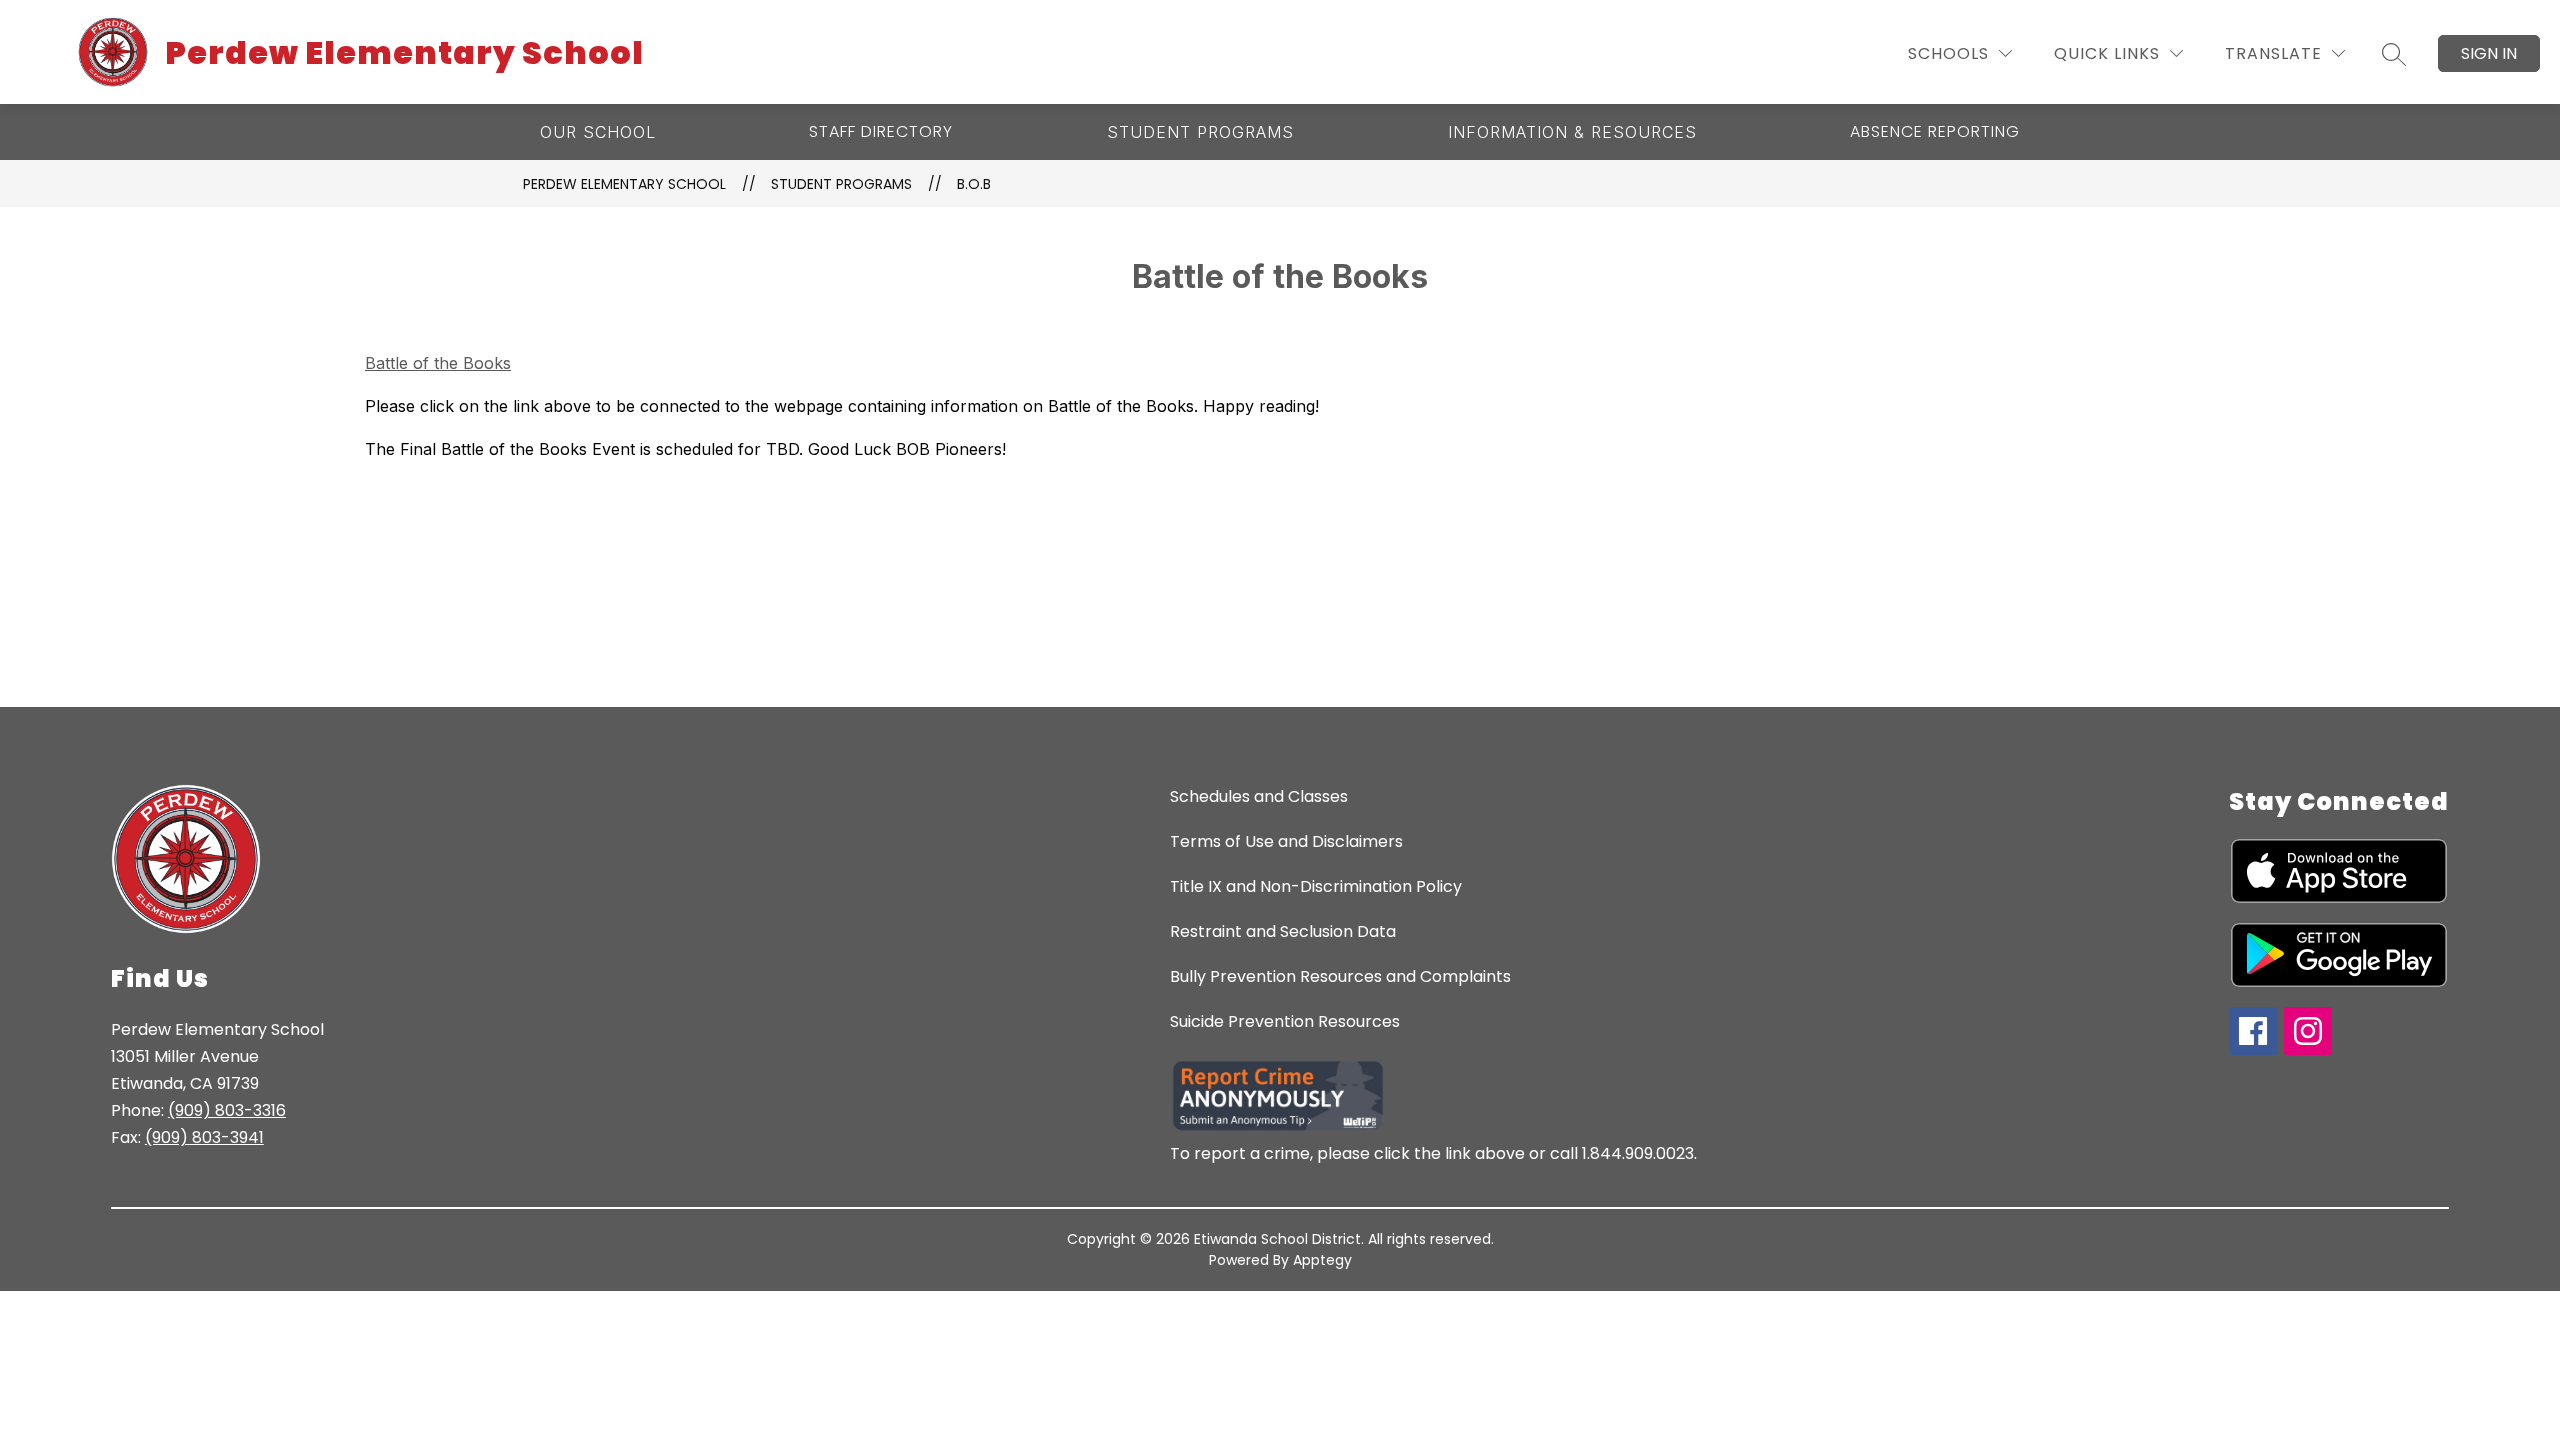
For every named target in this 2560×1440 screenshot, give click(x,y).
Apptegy (1322, 1260)
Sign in (2489, 53)
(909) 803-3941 (204, 1137)
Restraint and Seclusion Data (1283, 931)
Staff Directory (881, 131)
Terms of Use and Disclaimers (1286, 841)
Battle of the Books (438, 363)
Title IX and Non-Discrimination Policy (1316, 886)
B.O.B (974, 184)
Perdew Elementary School (624, 184)
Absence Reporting (1935, 131)
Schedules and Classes (1259, 796)
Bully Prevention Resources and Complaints (1340, 976)
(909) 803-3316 (227, 1110)
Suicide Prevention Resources (1285, 1021)
